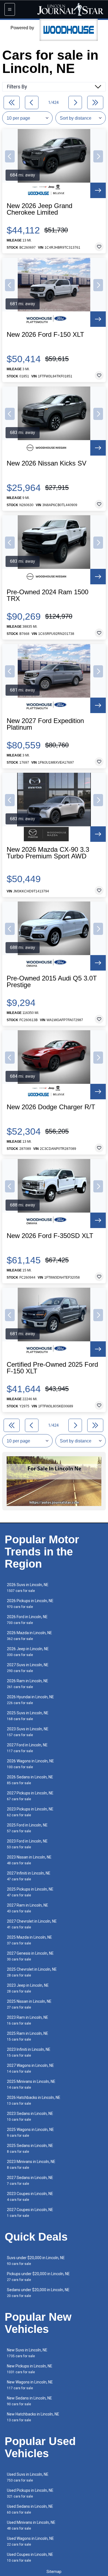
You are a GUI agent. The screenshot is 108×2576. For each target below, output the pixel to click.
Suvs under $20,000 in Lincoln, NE (36, 2261)
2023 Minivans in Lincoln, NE (31, 2164)
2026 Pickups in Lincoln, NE (30, 1604)
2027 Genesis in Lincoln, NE (30, 1956)
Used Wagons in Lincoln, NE (30, 2541)
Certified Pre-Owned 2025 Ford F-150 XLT (52, 1368)
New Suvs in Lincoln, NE (27, 2353)
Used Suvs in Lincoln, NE (28, 2477)
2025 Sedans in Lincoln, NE (30, 2148)
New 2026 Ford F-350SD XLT (50, 1236)
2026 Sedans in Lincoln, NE (30, 1780)
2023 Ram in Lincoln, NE (28, 2020)
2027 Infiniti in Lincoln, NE (29, 1876)
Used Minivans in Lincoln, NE (31, 2525)
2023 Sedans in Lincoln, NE (30, 2116)
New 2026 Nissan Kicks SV (47, 463)
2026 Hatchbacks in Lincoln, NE (34, 2100)
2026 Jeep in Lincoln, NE (28, 1652)
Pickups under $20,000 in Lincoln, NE (38, 2277)
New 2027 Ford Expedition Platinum (45, 724)
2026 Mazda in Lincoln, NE (29, 1636)
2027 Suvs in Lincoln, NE (28, 1668)
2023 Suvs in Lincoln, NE (28, 1732)
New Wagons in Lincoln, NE (30, 2385)
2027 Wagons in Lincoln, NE (30, 2068)
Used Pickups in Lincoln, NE (30, 2493)
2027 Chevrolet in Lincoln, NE (32, 1924)
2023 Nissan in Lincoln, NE (29, 1860)
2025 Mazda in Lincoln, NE (29, 1940)
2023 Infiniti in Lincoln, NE (29, 2052)
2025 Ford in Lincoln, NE (27, 1828)
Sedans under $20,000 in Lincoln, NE (38, 2293)
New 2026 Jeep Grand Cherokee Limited (39, 209)
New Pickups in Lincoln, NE (30, 2369)
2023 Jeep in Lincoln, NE (28, 1988)
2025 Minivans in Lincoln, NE (31, 2084)
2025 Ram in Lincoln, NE (28, 2036)
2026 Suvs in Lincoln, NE (28, 1588)
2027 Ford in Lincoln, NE (27, 1748)
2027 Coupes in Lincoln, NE (30, 2213)
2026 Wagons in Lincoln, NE (30, 1764)
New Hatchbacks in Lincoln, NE (33, 2417)
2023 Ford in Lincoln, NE (27, 1844)
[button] (10, 156)
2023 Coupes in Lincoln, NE (30, 2197)
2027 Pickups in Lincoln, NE (30, 1796)
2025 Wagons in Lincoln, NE (30, 2132)
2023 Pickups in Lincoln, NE (30, 1812)
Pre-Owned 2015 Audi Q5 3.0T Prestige (52, 982)
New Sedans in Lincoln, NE (29, 2401)
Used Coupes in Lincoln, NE (30, 2557)
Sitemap (54, 2572)
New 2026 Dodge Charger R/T (51, 1107)
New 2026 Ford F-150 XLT (45, 335)
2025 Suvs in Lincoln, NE (28, 1716)
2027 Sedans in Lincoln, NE (30, 2181)
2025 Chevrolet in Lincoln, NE (32, 1972)
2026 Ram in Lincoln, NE (28, 1684)
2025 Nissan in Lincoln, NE (29, 2004)
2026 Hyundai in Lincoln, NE (30, 1700)
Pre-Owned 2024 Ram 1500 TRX (47, 595)
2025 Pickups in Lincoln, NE (30, 1892)
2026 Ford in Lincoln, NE (27, 1620)
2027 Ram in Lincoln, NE (28, 1908)
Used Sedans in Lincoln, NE (30, 2509)
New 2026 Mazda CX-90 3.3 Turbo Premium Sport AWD (48, 853)
